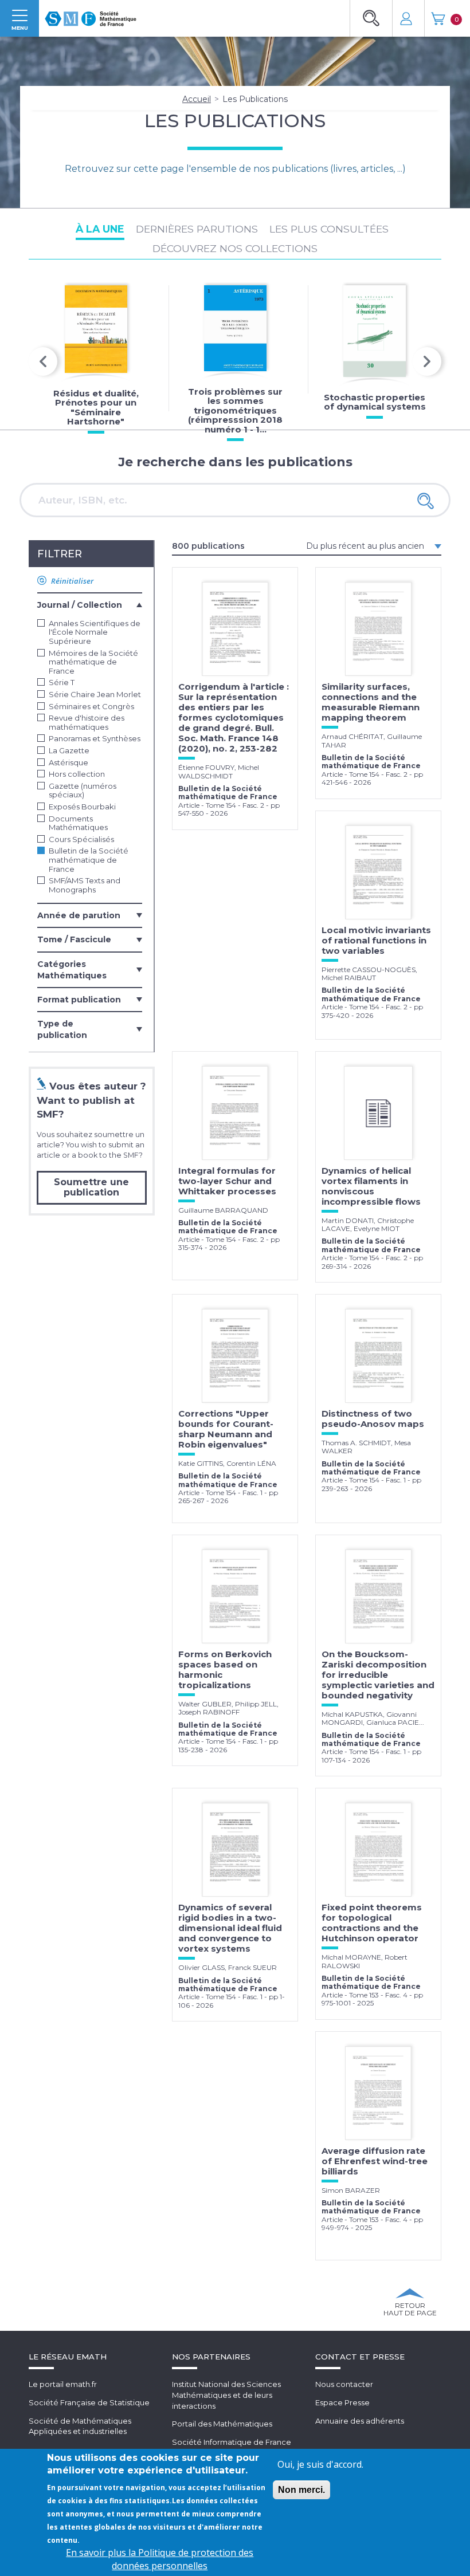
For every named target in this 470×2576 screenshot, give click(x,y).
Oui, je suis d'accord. (320, 2464)
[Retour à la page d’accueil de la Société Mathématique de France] (91, 15)
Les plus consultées (329, 229)
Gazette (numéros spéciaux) (83, 791)
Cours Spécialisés (81, 839)
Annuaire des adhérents (360, 2421)
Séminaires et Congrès (91, 707)
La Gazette (69, 751)
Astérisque (68, 763)
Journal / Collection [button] (80, 605)
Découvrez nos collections (235, 248)
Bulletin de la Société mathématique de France (89, 860)
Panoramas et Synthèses (95, 739)
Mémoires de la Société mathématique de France (93, 662)
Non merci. (301, 2490)
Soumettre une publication (91, 1187)
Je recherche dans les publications (235, 462)
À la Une (100, 229)
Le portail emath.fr (63, 2384)
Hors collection (77, 774)
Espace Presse (342, 2402)
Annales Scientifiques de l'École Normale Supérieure (95, 632)
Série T (62, 683)
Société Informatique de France (232, 2442)
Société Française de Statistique (89, 2402)
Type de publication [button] (62, 1029)
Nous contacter (344, 2384)
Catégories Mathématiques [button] (72, 970)
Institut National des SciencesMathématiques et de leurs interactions (226, 2395)
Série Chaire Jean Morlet (95, 695)
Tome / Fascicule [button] (74, 939)
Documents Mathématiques (78, 823)
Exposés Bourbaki (82, 807)
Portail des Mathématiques (222, 2424)
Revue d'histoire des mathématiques (87, 723)
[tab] (90, 604)
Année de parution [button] (79, 915)
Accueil (197, 99)
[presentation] (43, 361)
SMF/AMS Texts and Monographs (85, 885)
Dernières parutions (197, 229)
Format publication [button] (79, 1000)
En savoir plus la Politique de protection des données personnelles (160, 2559)
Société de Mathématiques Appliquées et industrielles (80, 2426)
